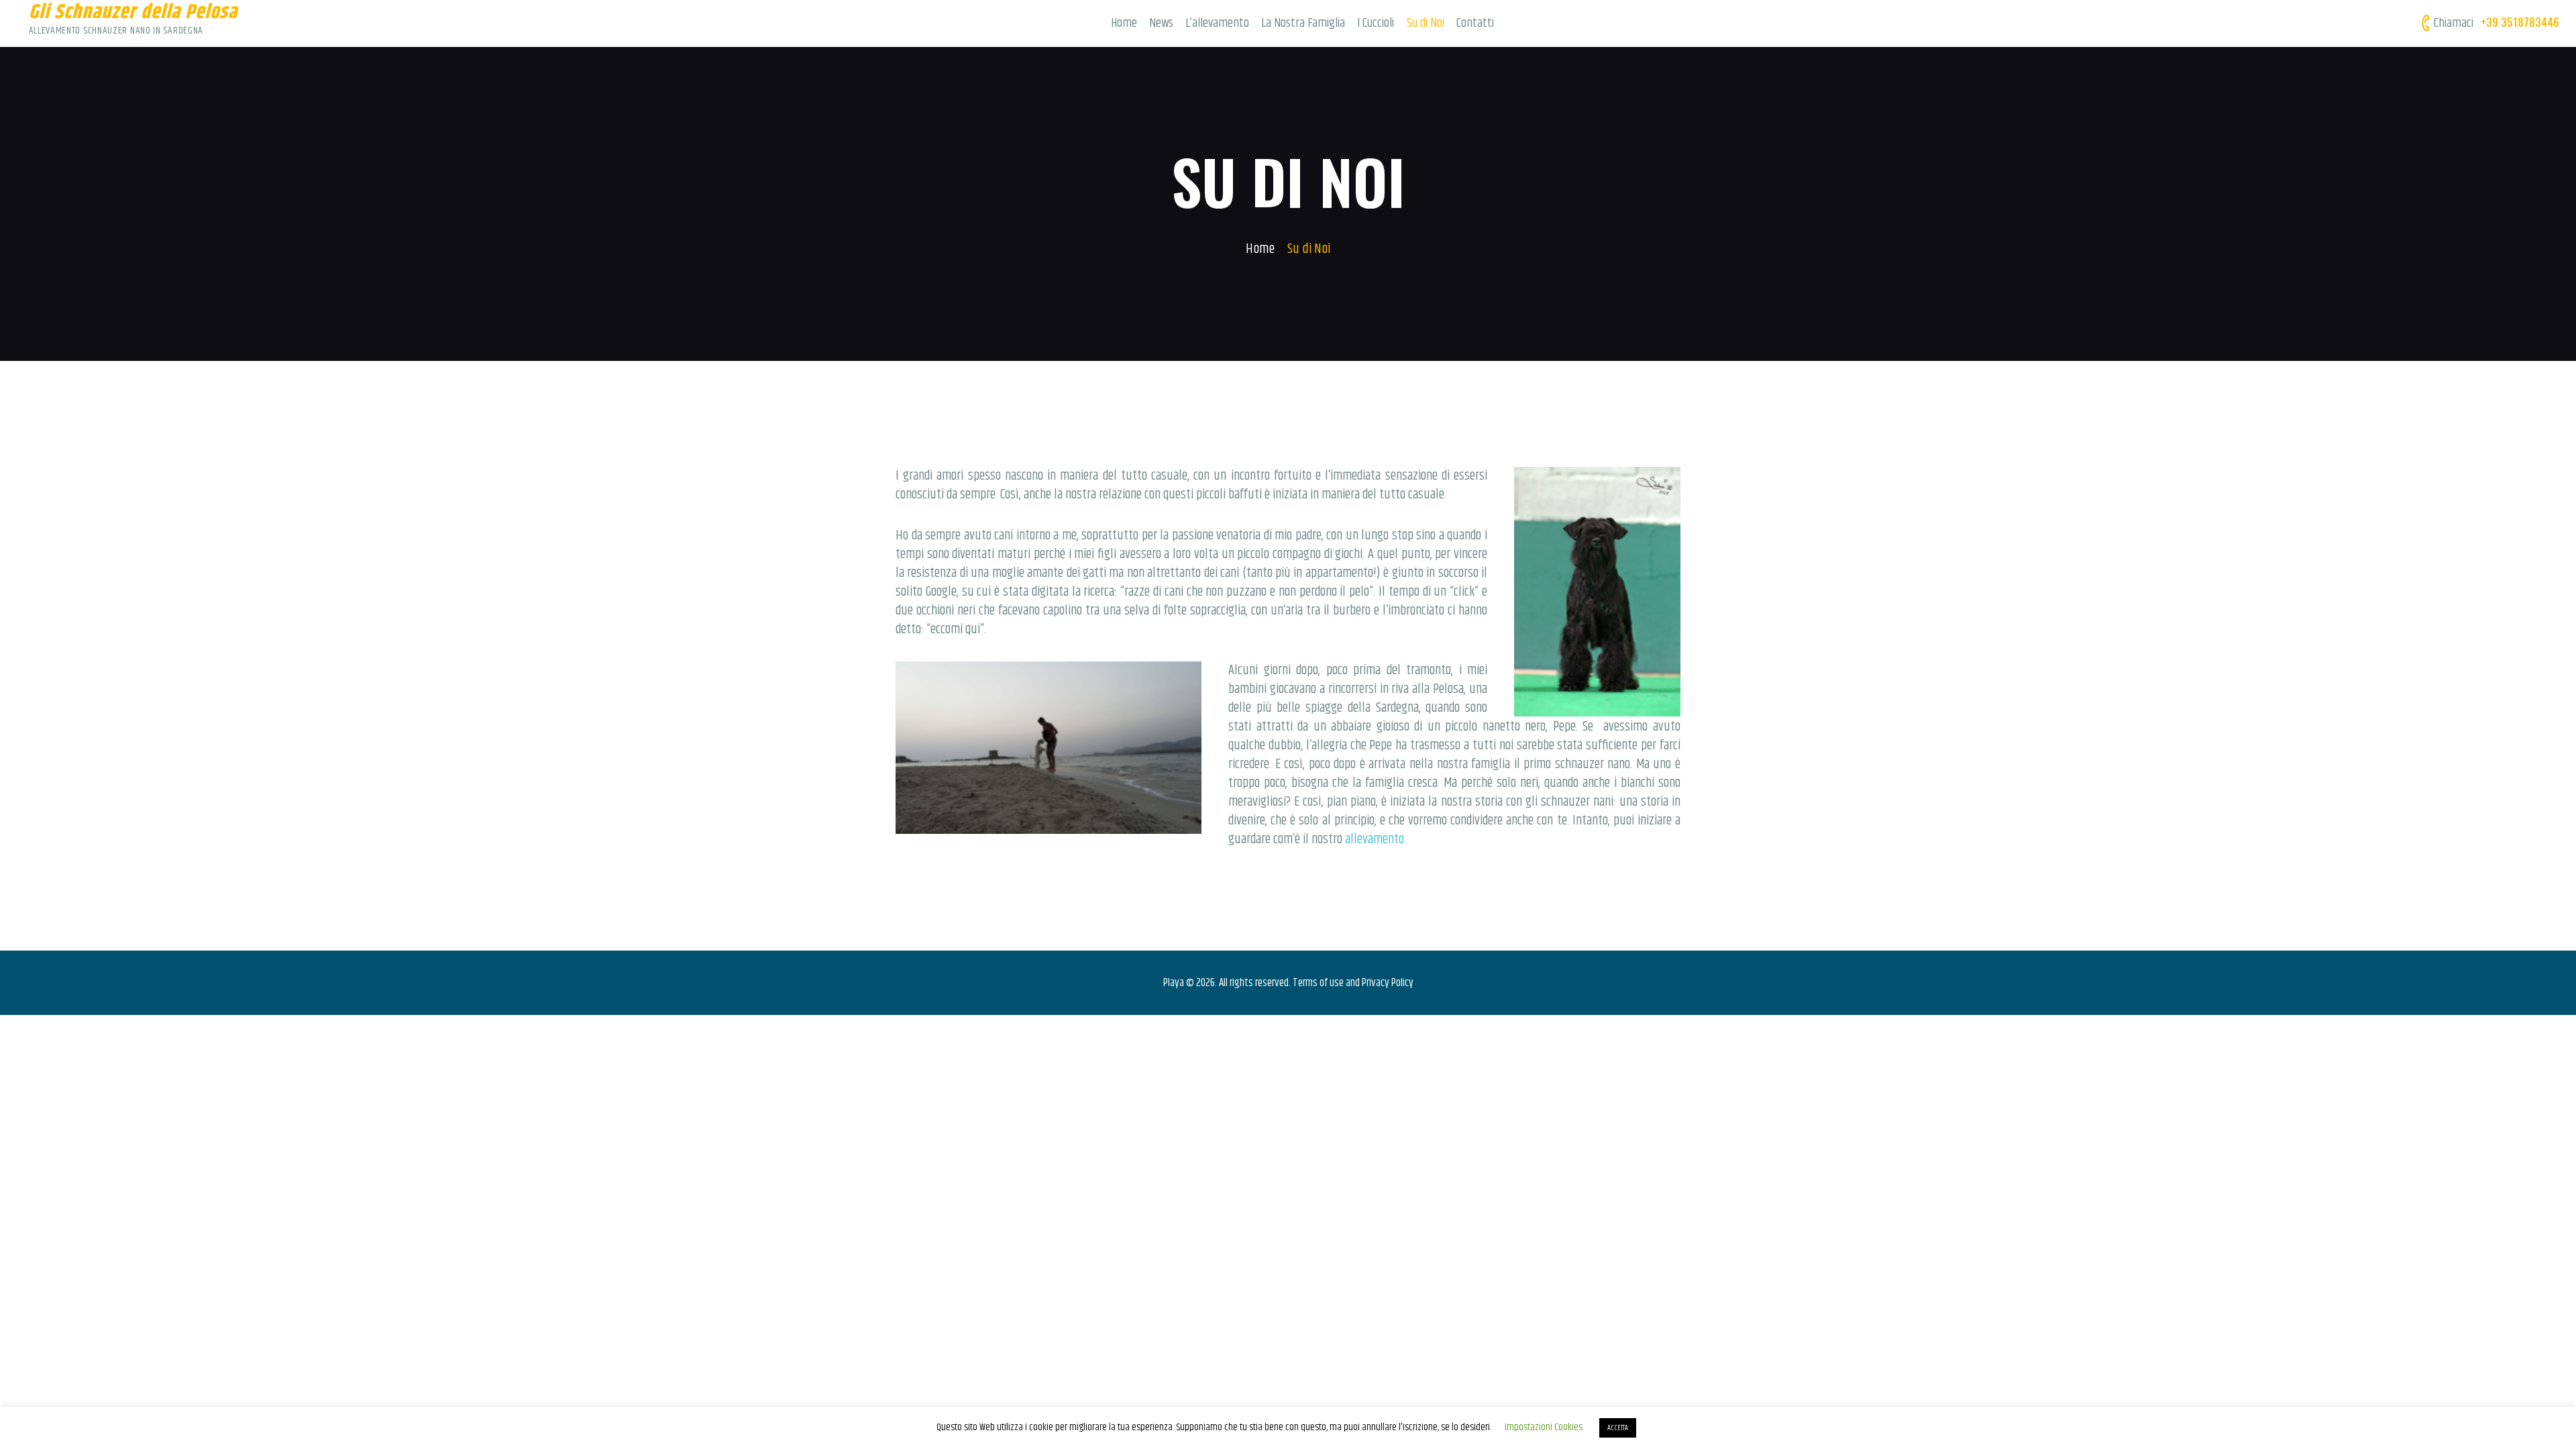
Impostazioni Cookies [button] (1544, 1427)
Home (1260, 249)
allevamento (1375, 840)
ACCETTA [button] (1618, 1428)
